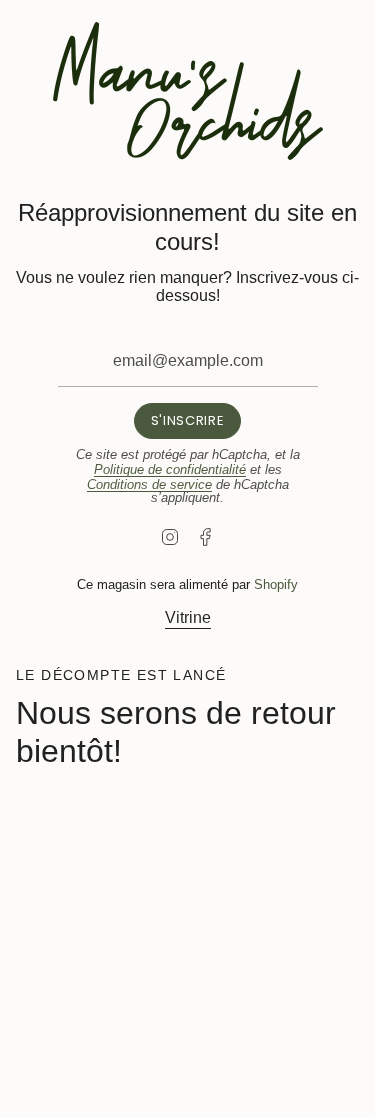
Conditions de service (149, 484)
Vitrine (188, 617)
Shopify (276, 584)
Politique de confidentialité (170, 469)
